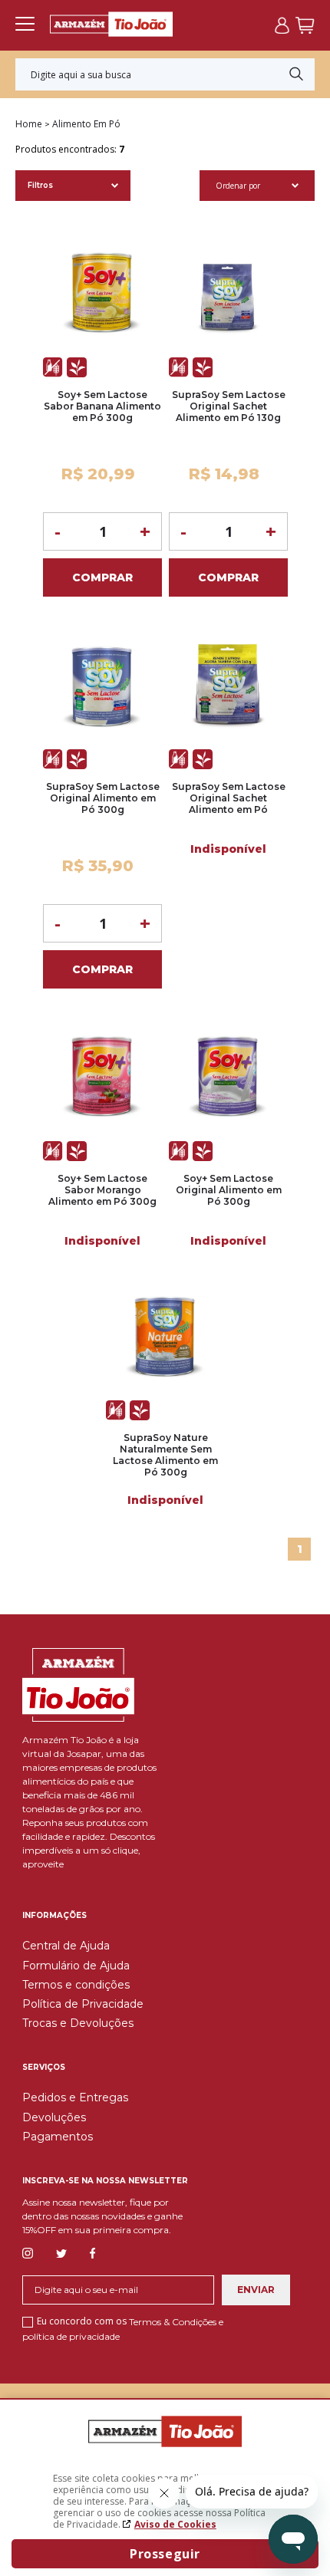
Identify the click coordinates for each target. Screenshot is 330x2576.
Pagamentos (58, 2137)
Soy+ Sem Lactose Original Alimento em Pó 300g (229, 1190)
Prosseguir (165, 2554)
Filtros (40, 185)
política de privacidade (71, 2336)
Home (29, 124)
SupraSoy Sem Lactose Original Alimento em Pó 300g (103, 798)
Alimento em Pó (86, 124)
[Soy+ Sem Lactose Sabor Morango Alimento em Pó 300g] (102, 1079)
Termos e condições (76, 1985)
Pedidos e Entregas (75, 2097)
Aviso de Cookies (175, 2524)
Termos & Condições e (176, 2322)
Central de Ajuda (66, 1946)
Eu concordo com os (123, 2328)
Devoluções (54, 2117)
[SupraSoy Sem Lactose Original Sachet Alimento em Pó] (228, 687)
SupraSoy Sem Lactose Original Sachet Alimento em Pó (229, 798)
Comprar (102, 577)
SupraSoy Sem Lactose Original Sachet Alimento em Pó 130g (229, 406)
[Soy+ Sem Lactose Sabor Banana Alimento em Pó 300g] (102, 295)
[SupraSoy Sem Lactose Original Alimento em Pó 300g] (102, 687)
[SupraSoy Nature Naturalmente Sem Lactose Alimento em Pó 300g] (165, 1338)
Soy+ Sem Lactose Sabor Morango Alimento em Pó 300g (102, 1190)
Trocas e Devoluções (78, 2023)
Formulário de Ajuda (76, 1966)
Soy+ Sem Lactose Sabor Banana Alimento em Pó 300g (102, 406)
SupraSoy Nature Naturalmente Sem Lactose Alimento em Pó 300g (165, 1455)
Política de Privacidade (83, 2004)
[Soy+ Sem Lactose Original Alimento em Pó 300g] (228, 1079)
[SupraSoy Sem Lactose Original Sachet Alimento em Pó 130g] (228, 295)
